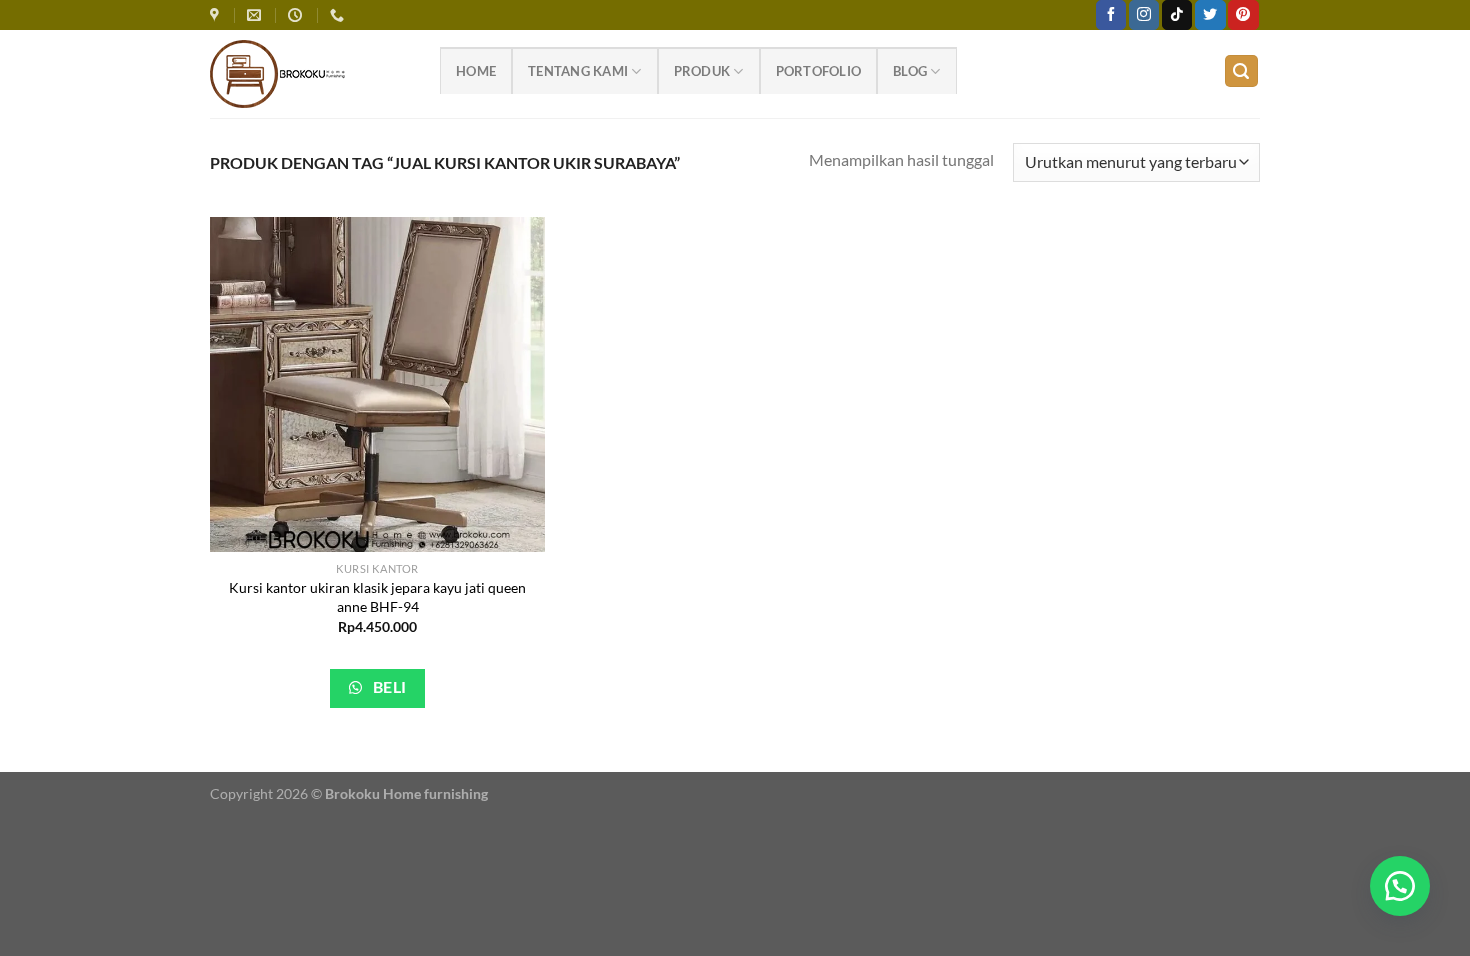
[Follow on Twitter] (1210, 15)
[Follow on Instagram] (1144, 15)
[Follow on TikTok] (1177, 15)
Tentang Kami (578, 71)
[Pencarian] (1242, 71)
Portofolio (819, 71)
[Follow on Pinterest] (1243, 15)
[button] (1400, 886)
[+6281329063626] (339, 15)
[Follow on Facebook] (1111, 15)
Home (476, 71)
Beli (387, 687)
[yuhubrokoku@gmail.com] (256, 15)
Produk (702, 71)
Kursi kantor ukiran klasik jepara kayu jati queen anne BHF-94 (377, 597)
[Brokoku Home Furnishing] (217, 15)
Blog (910, 71)
